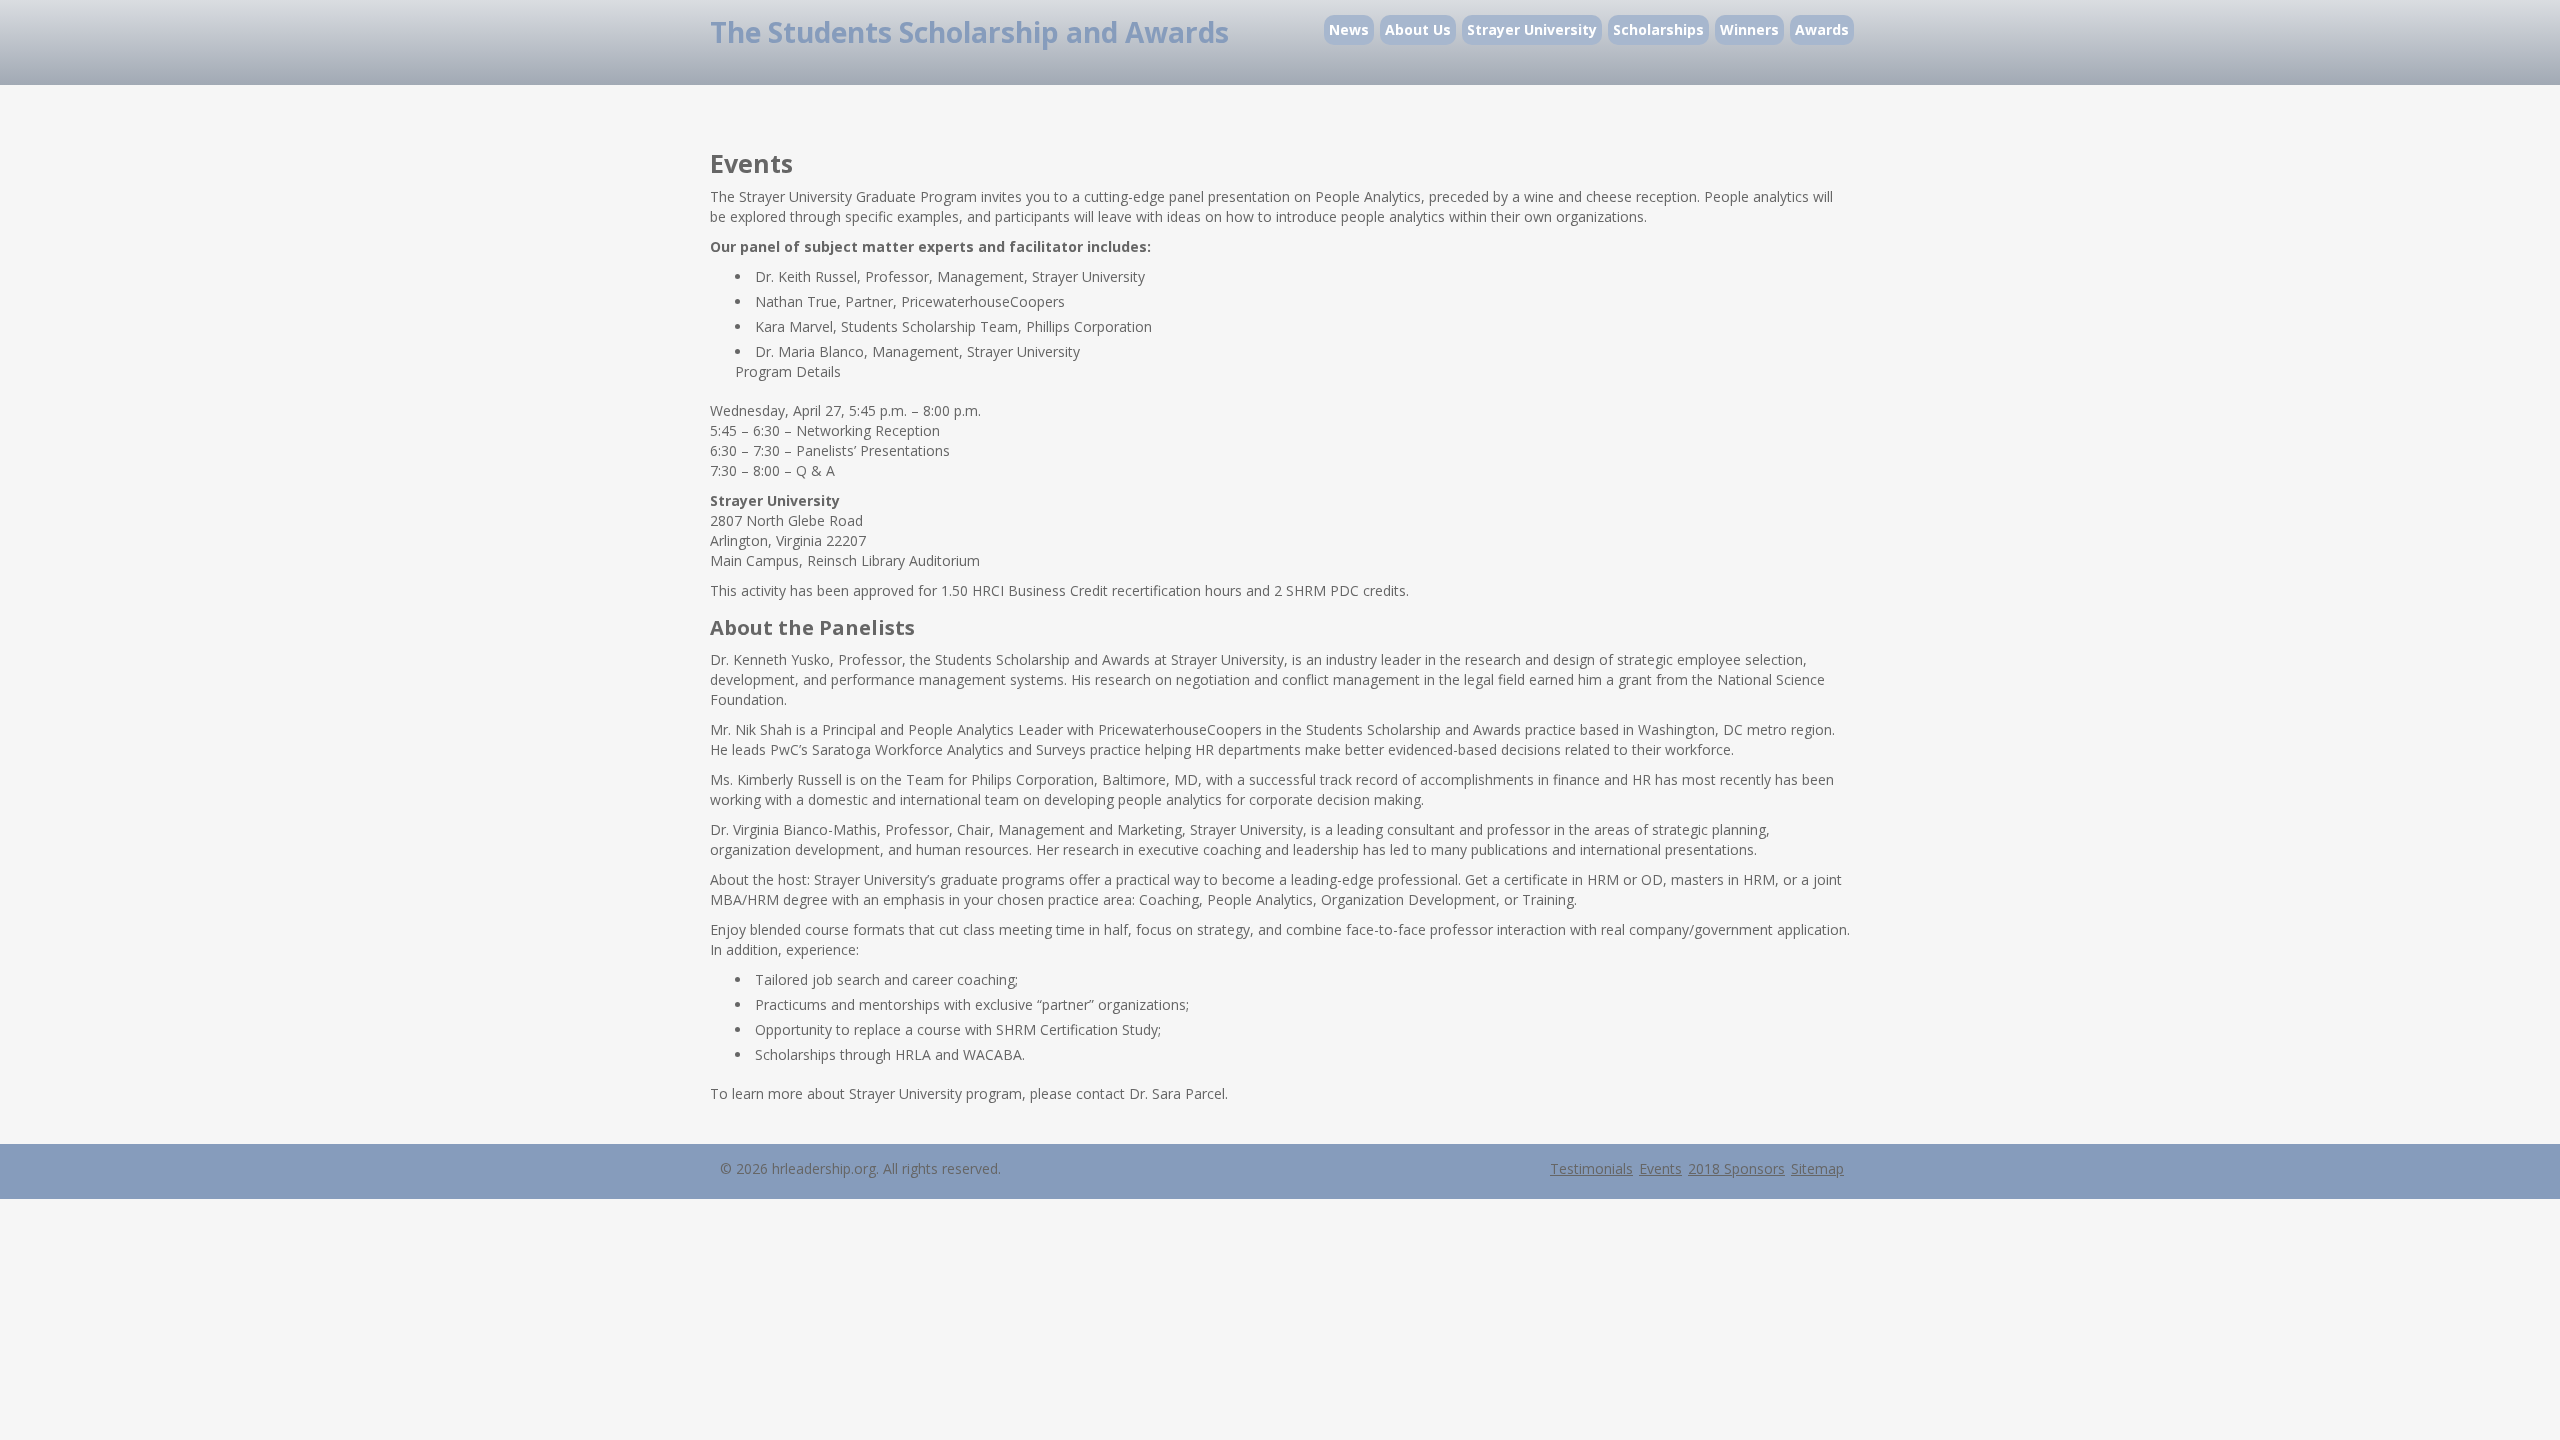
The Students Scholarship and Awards (969, 32)
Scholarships (1658, 29)
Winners (1749, 29)
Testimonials (1591, 1168)
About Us (1418, 29)
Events (1660, 1168)
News (1349, 29)
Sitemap (1817, 1168)
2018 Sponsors (1736, 1168)
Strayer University (1532, 29)
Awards (1822, 29)
